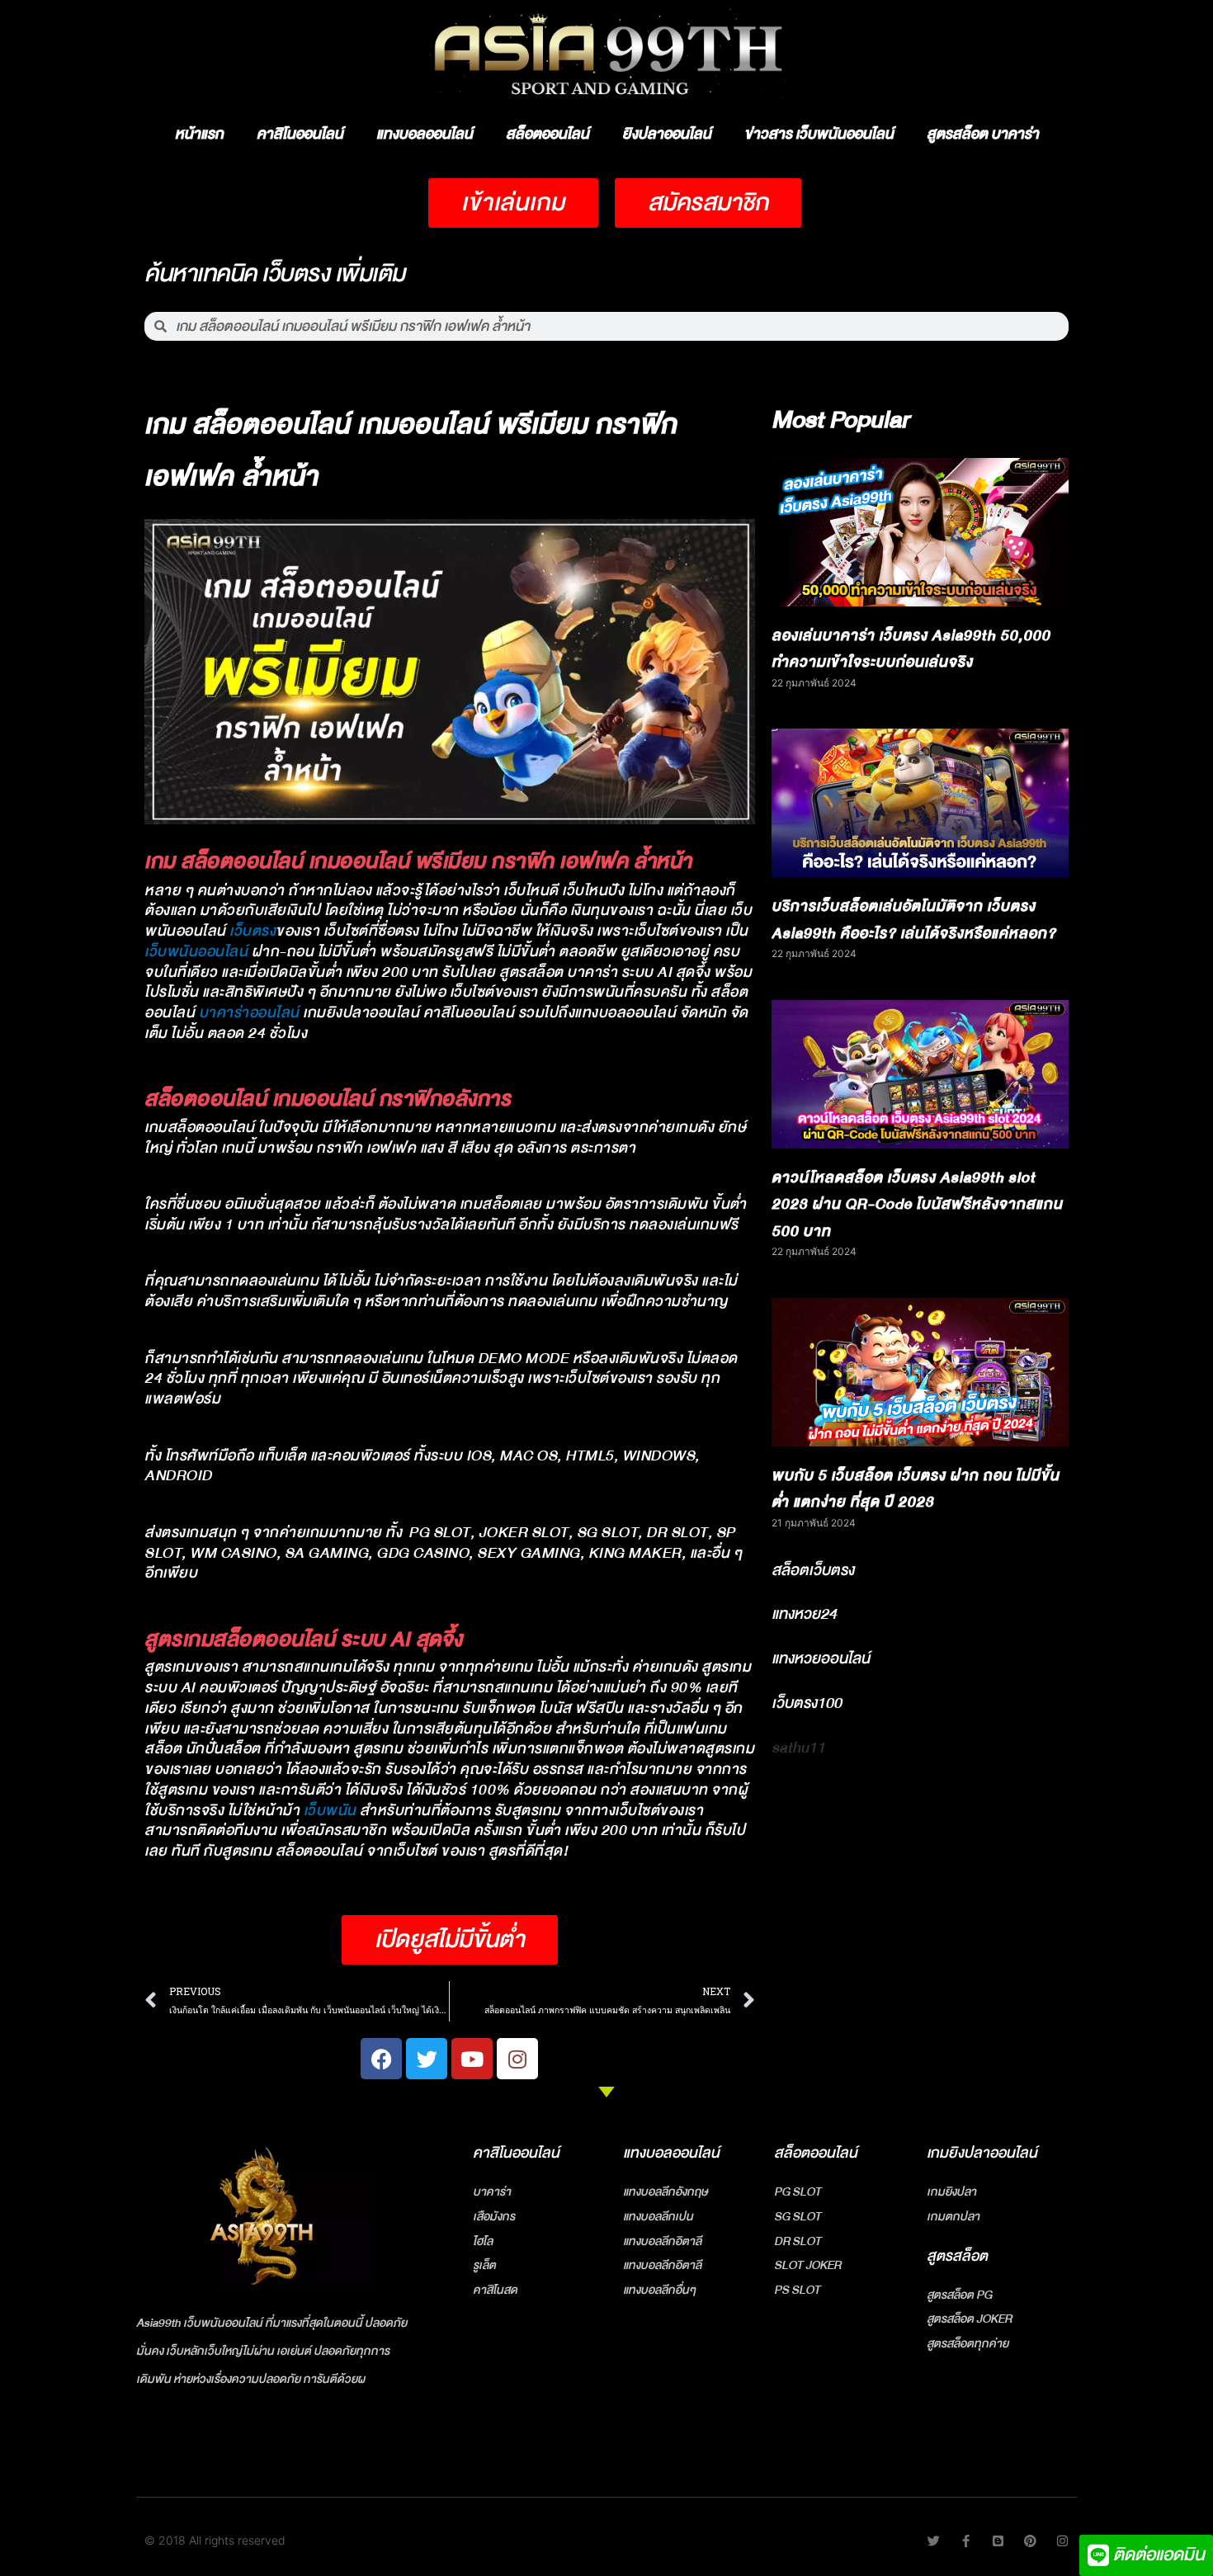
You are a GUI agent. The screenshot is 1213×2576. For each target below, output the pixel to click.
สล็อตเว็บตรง (813, 1570)
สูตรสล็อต (957, 2256)
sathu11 (798, 1748)
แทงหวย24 (804, 1614)
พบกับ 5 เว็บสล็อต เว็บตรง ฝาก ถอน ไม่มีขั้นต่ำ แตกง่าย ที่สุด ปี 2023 (916, 1489)
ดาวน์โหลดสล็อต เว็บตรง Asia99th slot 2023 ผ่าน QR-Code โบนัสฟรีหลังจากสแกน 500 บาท (917, 1205)
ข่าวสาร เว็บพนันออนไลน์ (819, 134)
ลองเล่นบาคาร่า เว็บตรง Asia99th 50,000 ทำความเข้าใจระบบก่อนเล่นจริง (911, 649)
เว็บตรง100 (807, 1703)
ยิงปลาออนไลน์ (667, 134)
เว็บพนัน (330, 1811)
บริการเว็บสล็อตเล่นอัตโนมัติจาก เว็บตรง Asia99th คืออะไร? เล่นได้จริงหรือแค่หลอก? (914, 920)
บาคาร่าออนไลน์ (249, 1013)
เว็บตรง (253, 931)
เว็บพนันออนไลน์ (196, 952)
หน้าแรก (199, 134)
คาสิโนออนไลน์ (300, 134)
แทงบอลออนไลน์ (425, 134)
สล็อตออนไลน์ (548, 134)
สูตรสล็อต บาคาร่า (983, 134)
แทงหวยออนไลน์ (821, 1658)
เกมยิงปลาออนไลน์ (982, 2153)
